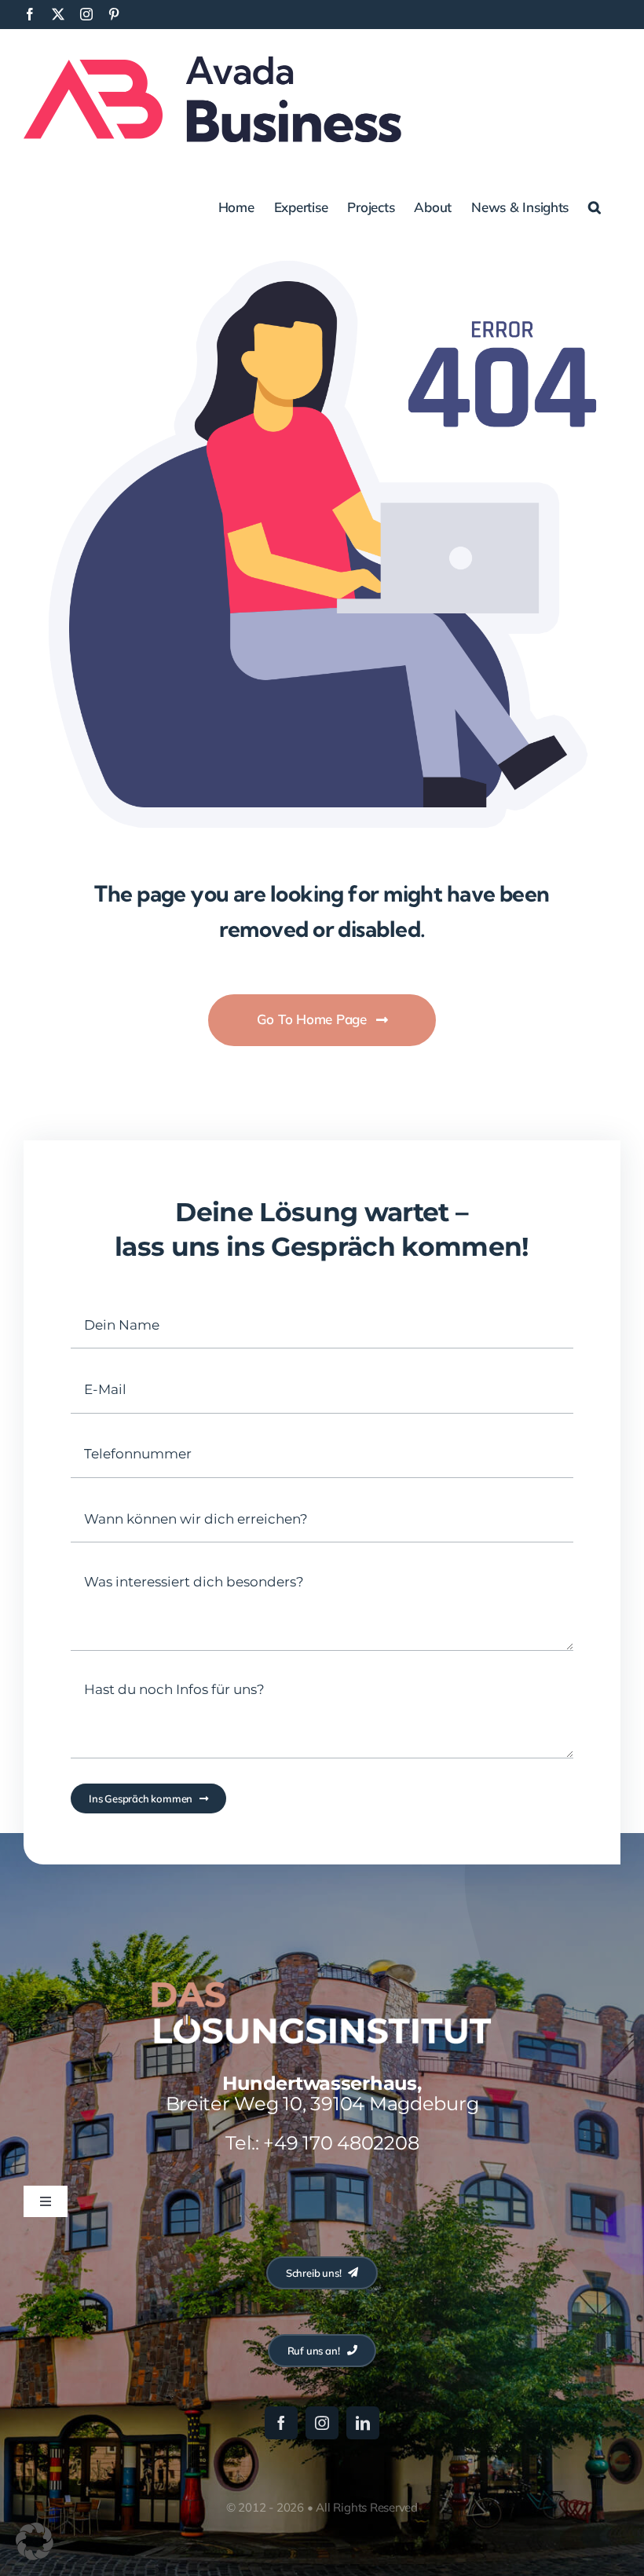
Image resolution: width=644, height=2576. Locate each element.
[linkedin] (363, 2423)
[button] (595, 206)
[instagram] (322, 2423)
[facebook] (281, 2423)
